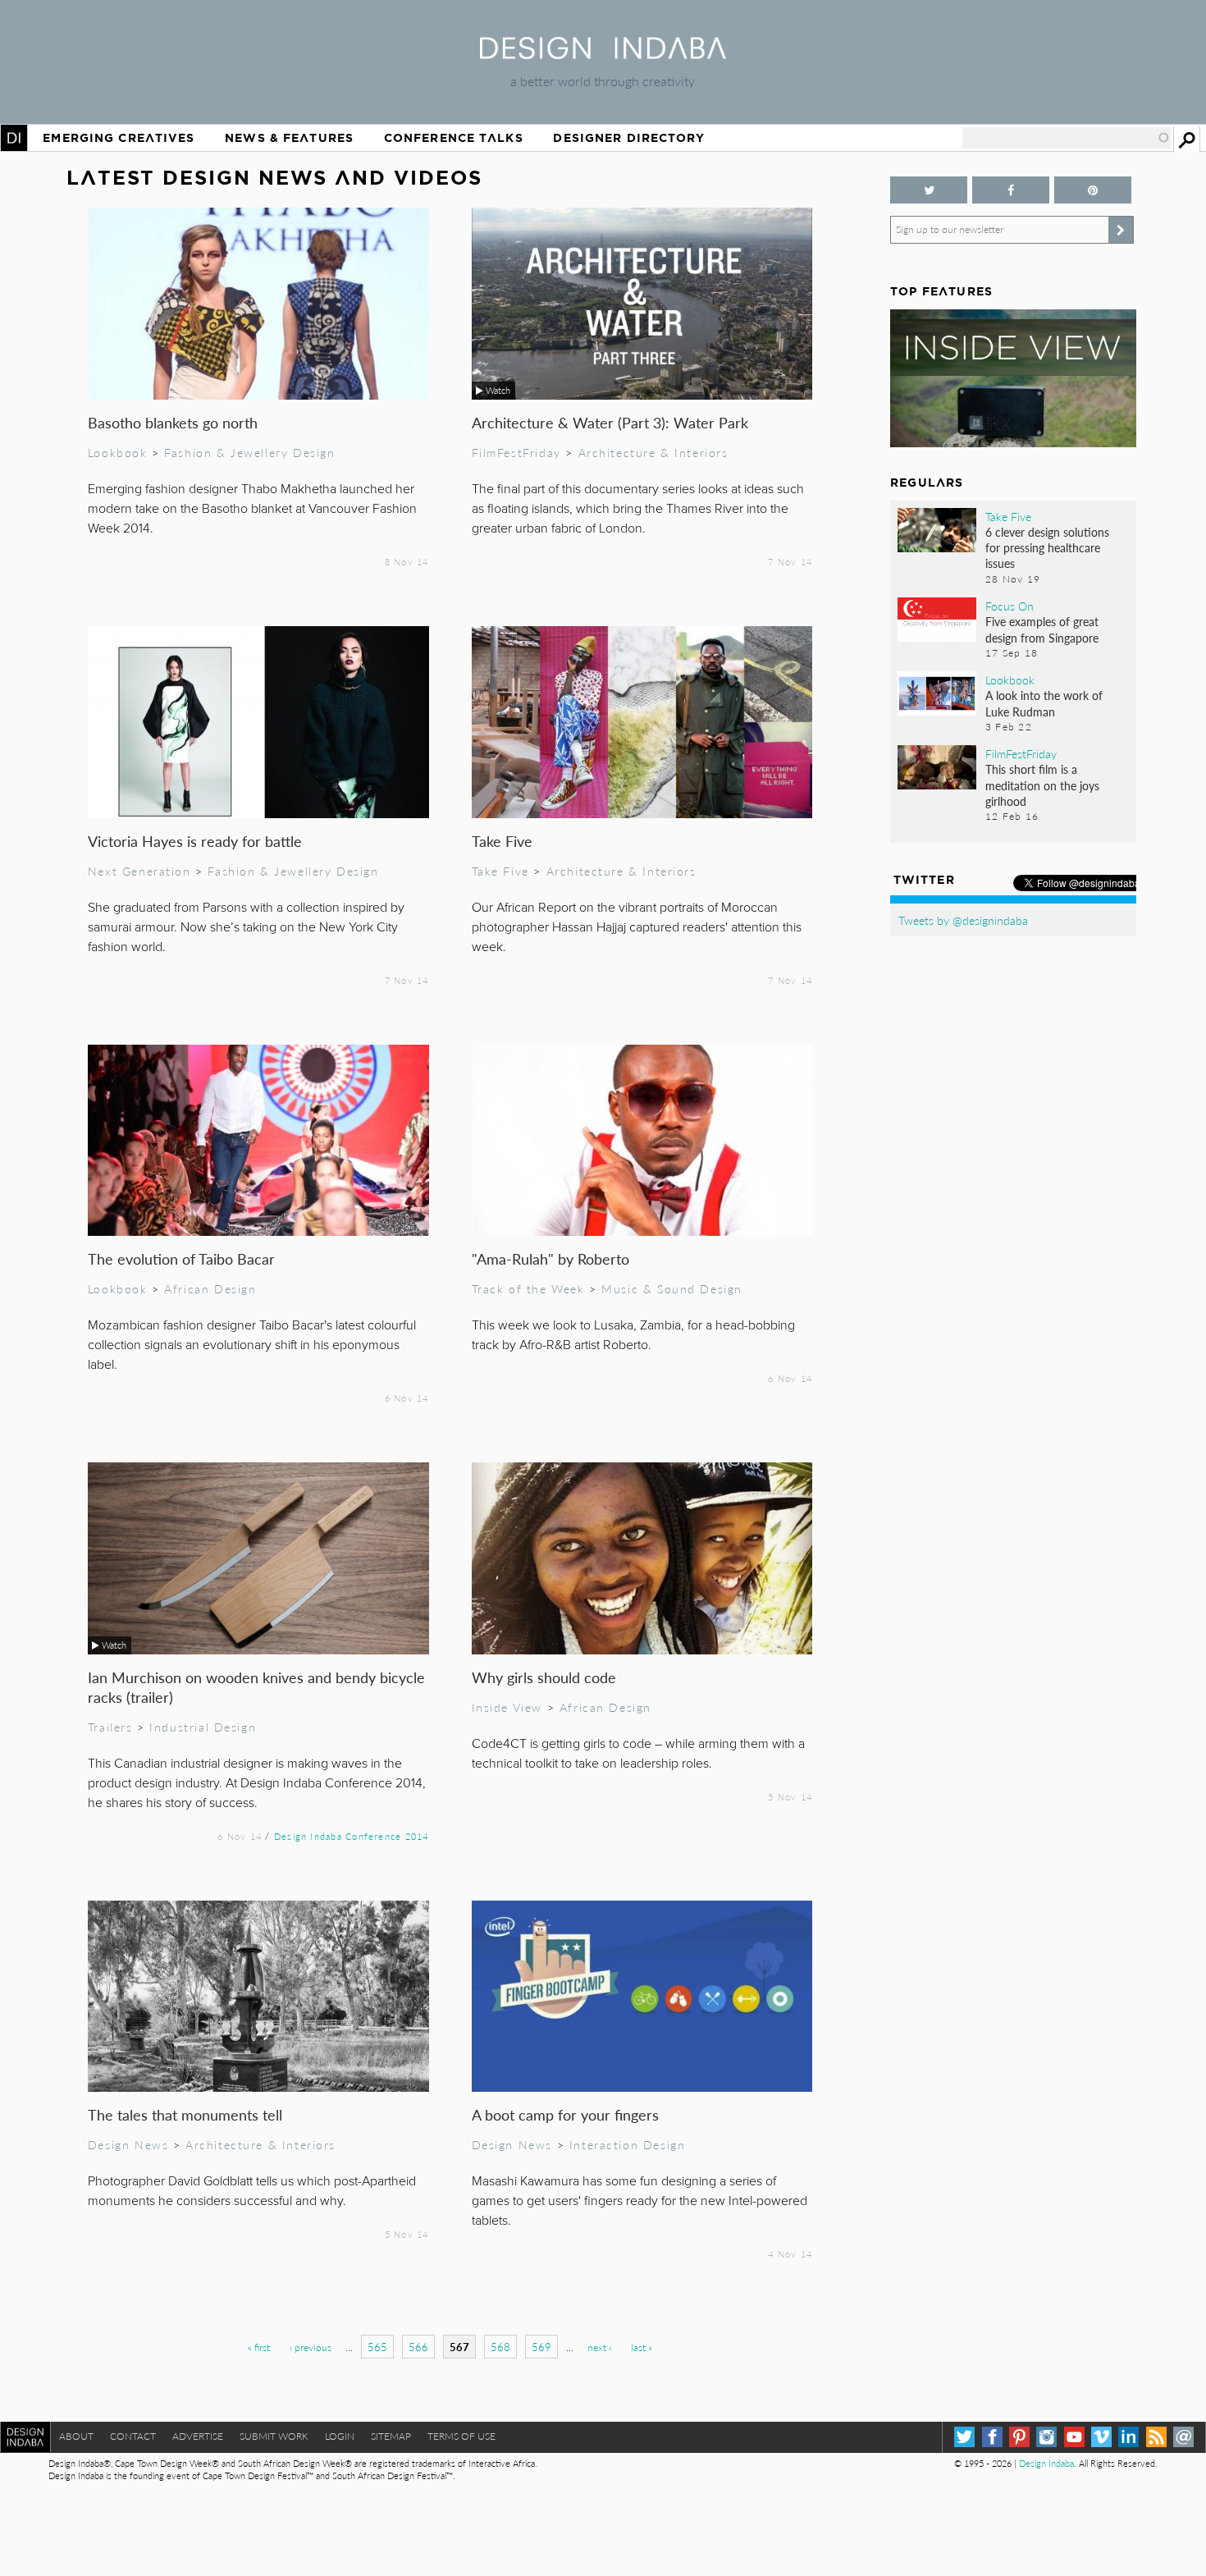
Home (14, 138)
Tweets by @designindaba (963, 920)
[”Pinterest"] (1093, 190)
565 (377, 2347)
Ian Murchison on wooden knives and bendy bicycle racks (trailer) (256, 1687)
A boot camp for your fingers (565, 2114)
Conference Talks (454, 138)
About (76, 2436)
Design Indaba (1046, 2463)
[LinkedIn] (1128, 2437)
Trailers (110, 1727)
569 (541, 2347)
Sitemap (391, 2436)
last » (642, 2347)
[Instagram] (1046, 2437)
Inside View (507, 1707)
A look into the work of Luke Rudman (1044, 703)
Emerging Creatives (119, 138)
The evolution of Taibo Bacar (181, 1258)
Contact (133, 2436)
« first (259, 2347)
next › (599, 2347)
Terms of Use (461, 2436)
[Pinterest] (1019, 2437)
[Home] (603, 54)
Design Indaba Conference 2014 (352, 1836)
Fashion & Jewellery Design (249, 452)
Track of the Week (528, 1288)
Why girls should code (544, 1677)
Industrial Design (203, 1727)
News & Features (289, 138)
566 (418, 2347)
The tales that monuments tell (185, 2114)
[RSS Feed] (1156, 2437)
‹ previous (311, 2347)
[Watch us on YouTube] (1074, 2437)
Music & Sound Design (672, 1288)
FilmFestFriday (516, 452)
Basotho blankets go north (173, 422)
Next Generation (139, 871)
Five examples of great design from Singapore (1042, 629)
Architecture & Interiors (653, 452)
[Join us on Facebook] (1011, 190)
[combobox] (1067, 138)
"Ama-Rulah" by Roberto (550, 1258)
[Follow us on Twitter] (929, 190)
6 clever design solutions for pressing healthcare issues (1047, 547)
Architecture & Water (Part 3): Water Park (610, 422)
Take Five (502, 841)
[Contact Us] (1183, 2437)
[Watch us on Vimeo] (1101, 2437)
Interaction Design (628, 2144)
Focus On (1010, 606)
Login (340, 2436)
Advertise (198, 2436)
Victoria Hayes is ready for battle (195, 841)
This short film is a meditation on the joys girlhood (1042, 785)
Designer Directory (629, 138)
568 (500, 2347)
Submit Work (274, 2436)
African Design (210, 1288)
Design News (128, 2144)
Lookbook (118, 452)
